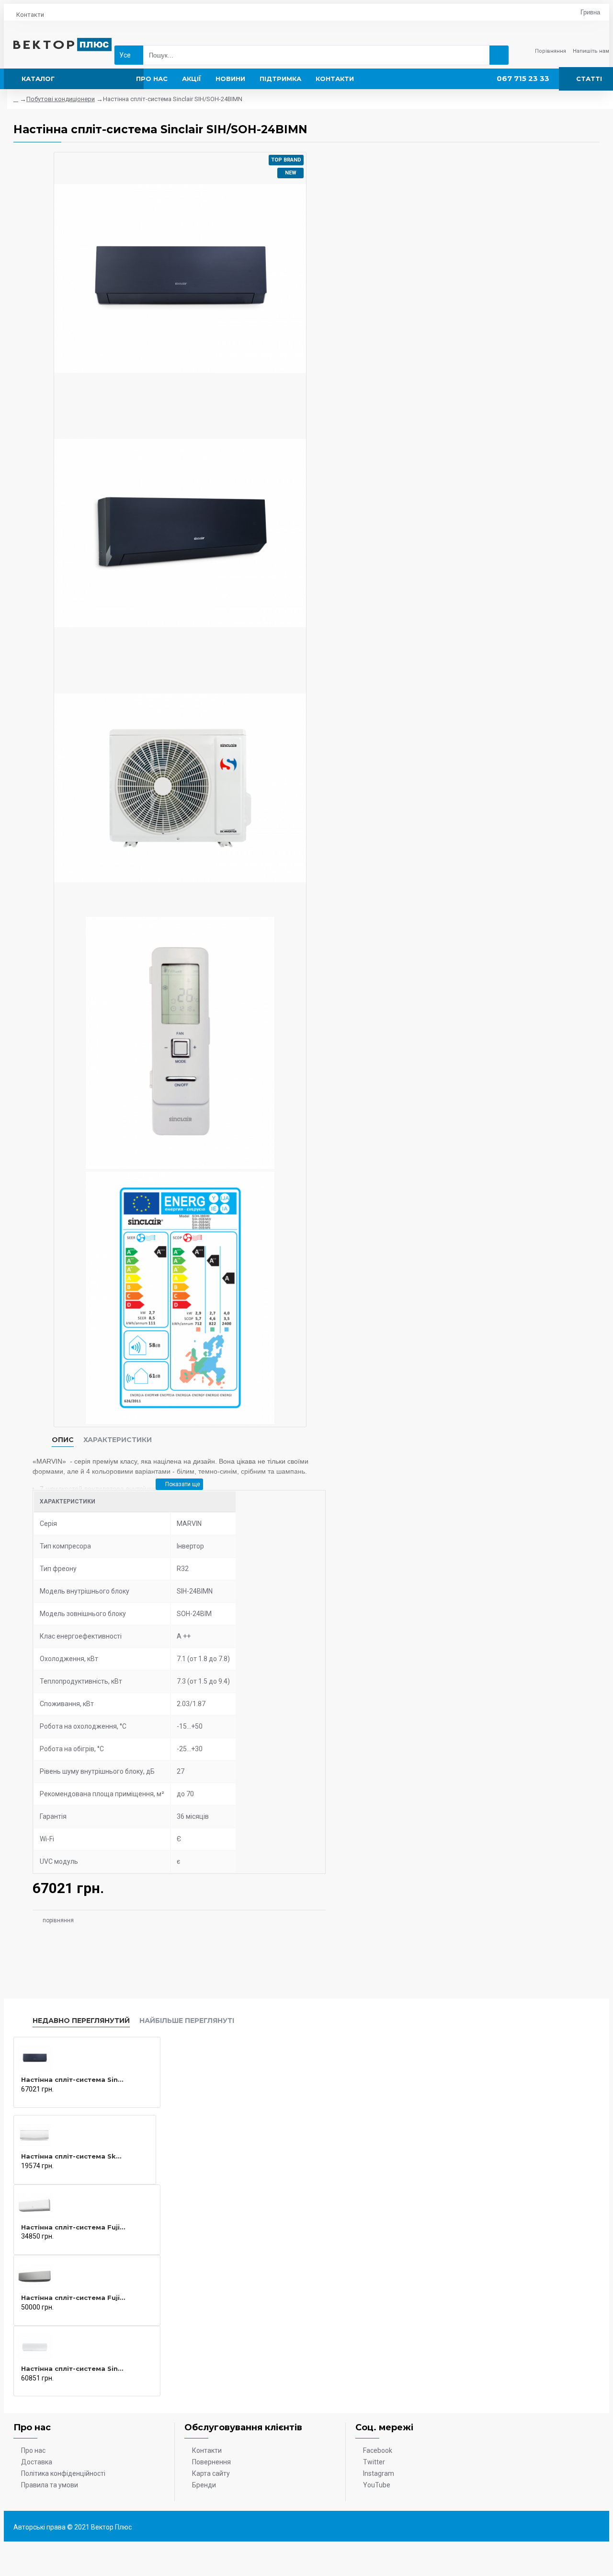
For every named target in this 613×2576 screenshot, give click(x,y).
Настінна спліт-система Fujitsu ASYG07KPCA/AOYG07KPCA (73, 2227)
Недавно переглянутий (81, 2021)
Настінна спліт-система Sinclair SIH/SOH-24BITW (73, 2368)
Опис (63, 1440)
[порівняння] (23, 2099)
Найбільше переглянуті (187, 2021)
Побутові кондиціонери (61, 99)
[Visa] (576, 2528)
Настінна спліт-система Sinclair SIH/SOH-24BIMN (73, 2079)
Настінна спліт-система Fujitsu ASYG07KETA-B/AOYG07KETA (73, 2298)
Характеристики (118, 1440)
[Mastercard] (595, 2528)
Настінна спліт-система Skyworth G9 (72, 2156)
